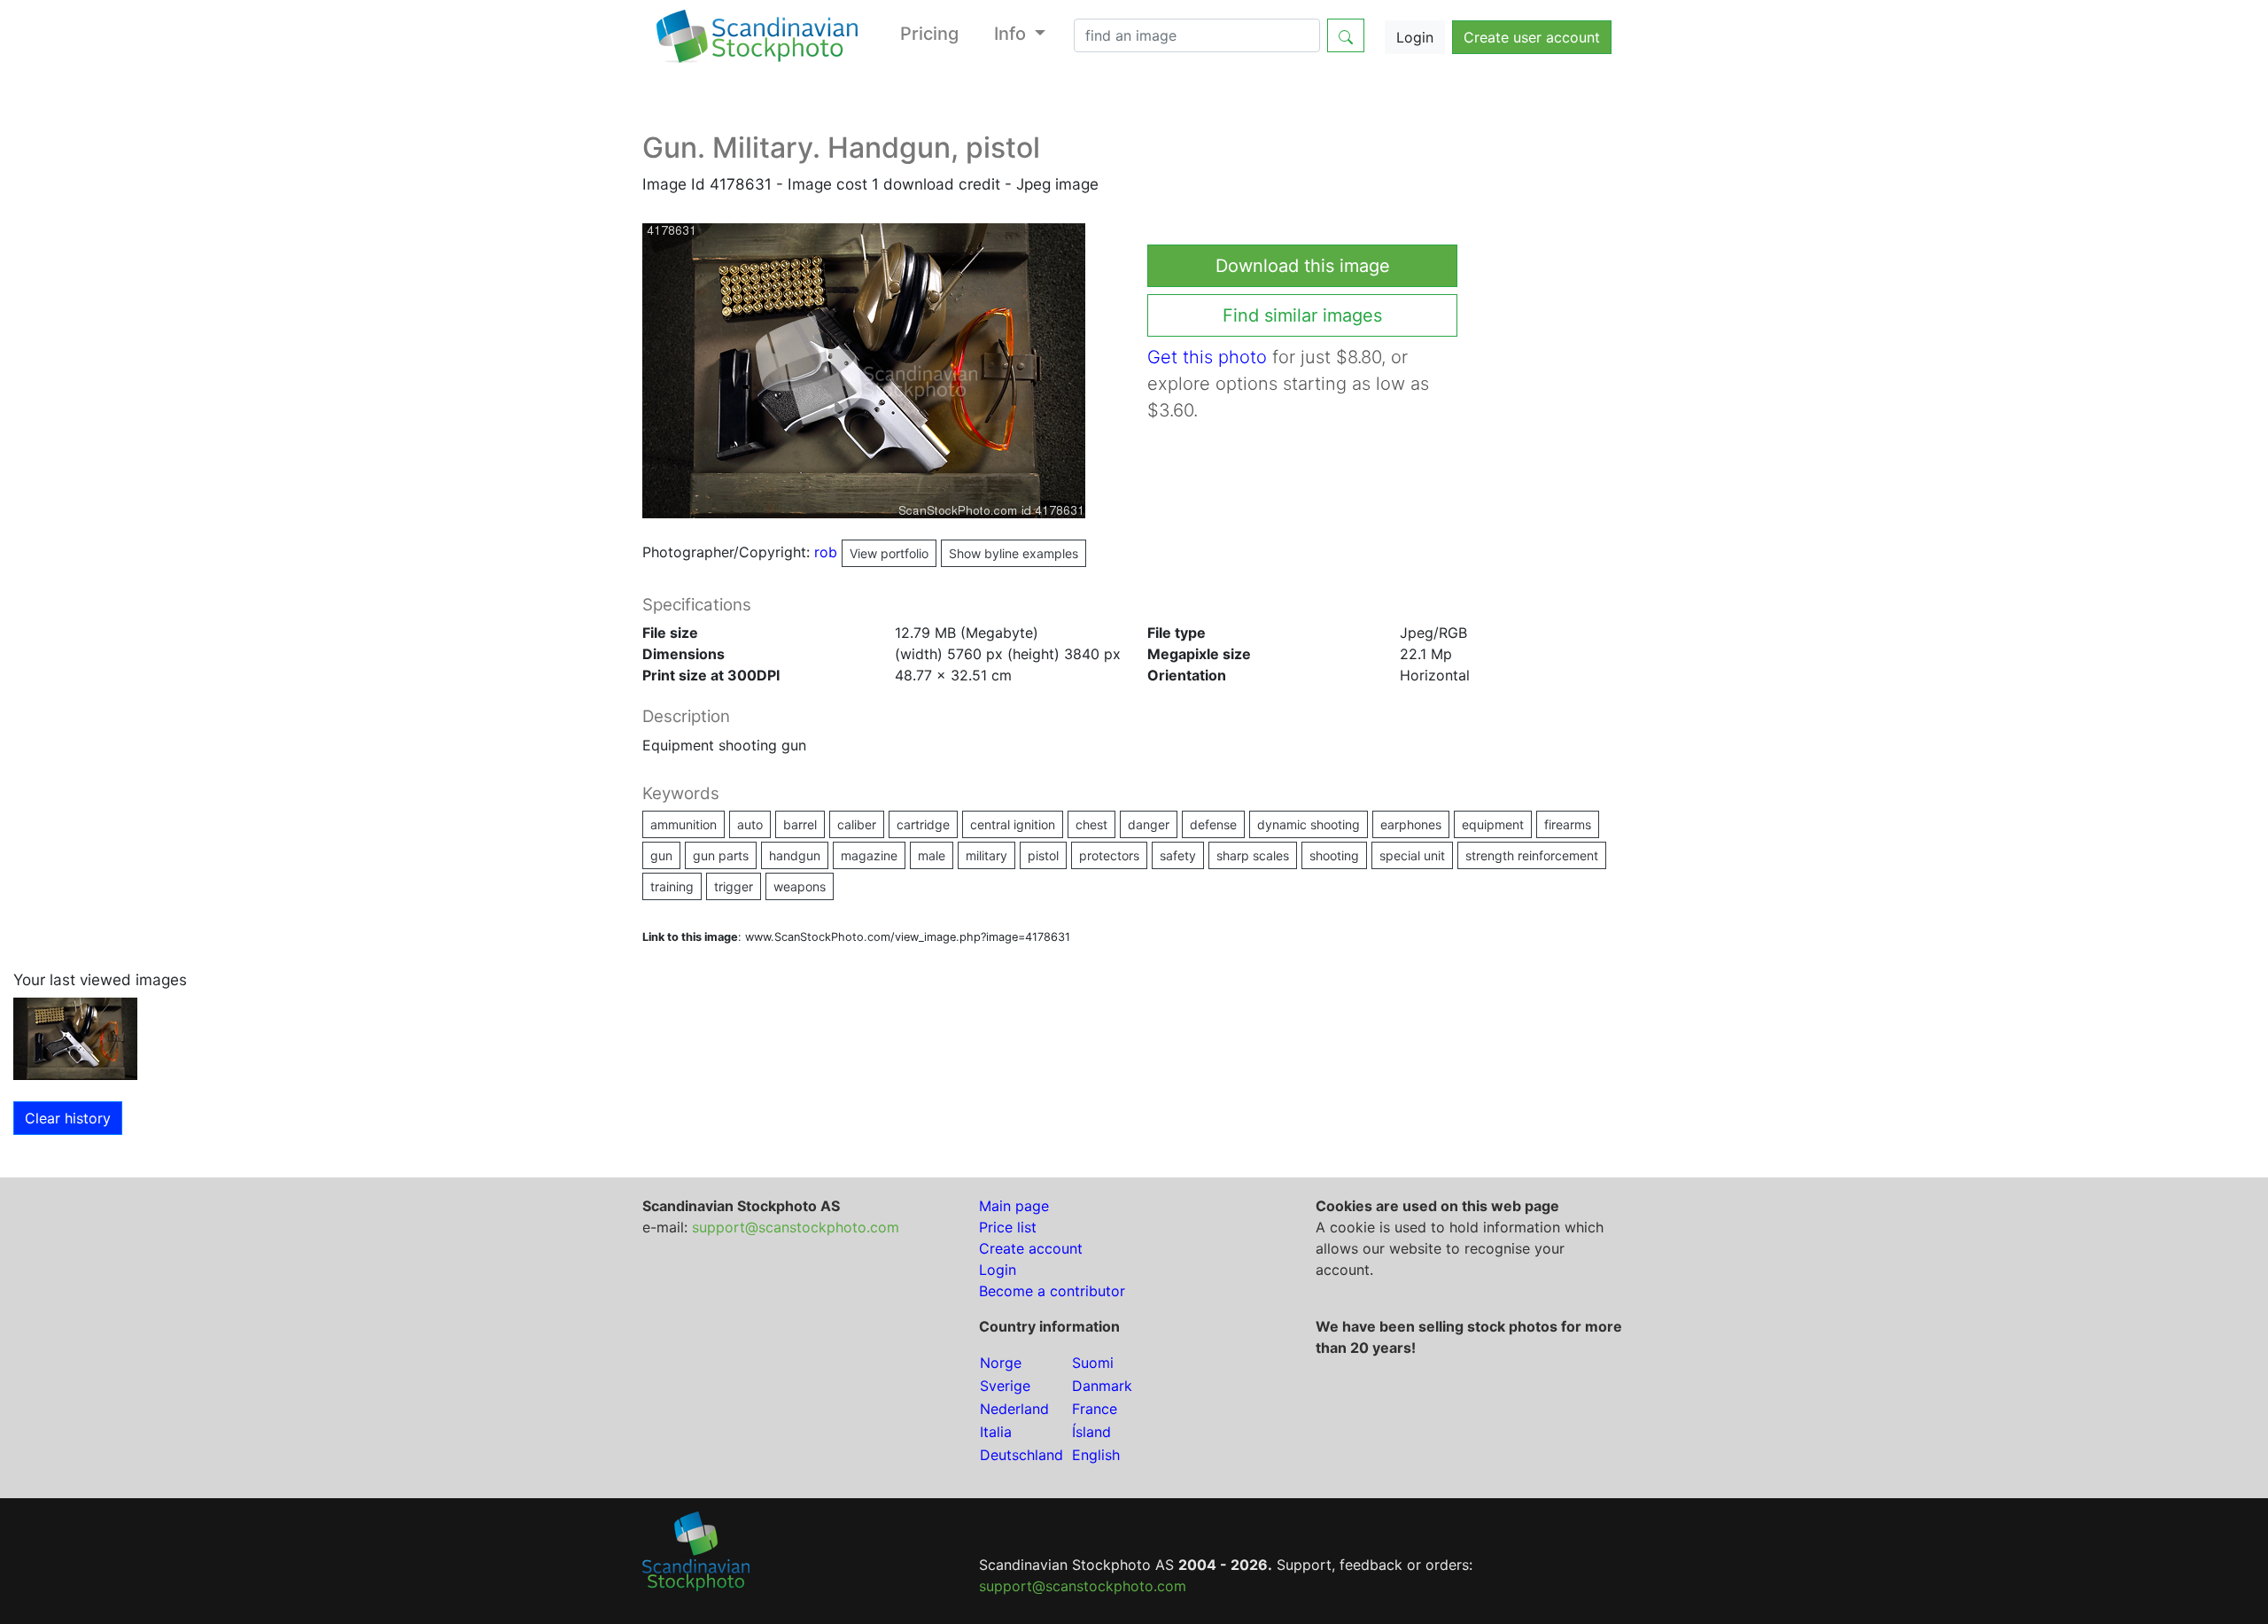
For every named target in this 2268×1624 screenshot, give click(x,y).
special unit (1412, 855)
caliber (857, 824)
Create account (1031, 1248)
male (932, 855)
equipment (1493, 824)
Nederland (1014, 1409)
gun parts (721, 855)
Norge (1001, 1363)
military (986, 855)
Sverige (1005, 1386)
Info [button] (1012, 34)
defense (1213, 824)
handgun (795, 855)
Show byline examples (1014, 553)
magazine (869, 855)
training (672, 886)
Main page (1014, 1206)
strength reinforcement (1532, 855)
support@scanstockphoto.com (796, 1227)
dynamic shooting (1309, 824)
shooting (1334, 855)
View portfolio (889, 553)
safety (1178, 855)
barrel (800, 824)
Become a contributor (1052, 1291)
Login (1415, 37)
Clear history (68, 1118)
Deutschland (1021, 1455)
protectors (1109, 855)
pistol (1043, 855)
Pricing (929, 34)
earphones (1411, 824)
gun (661, 855)
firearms (1568, 824)
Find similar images (1302, 315)
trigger (734, 886)
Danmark (1102, 1386)
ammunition (684, 824)
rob (871, 552)
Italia (996, 1432)
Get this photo (1207, 357)
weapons (800, 886)
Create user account (1532, 37)
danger (1149, 824)
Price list (1008, 1227)
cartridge (923, 824)
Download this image (1303, 266)
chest (1091, 824)
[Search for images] (1346, 35)
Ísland (1091, 1432)
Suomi (1093, 1363)
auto (750, 824)
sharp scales (1253, 855)
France (1095, 1409)
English (1096, 1455)
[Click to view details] (75, 1037)
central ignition (1013, 824)
